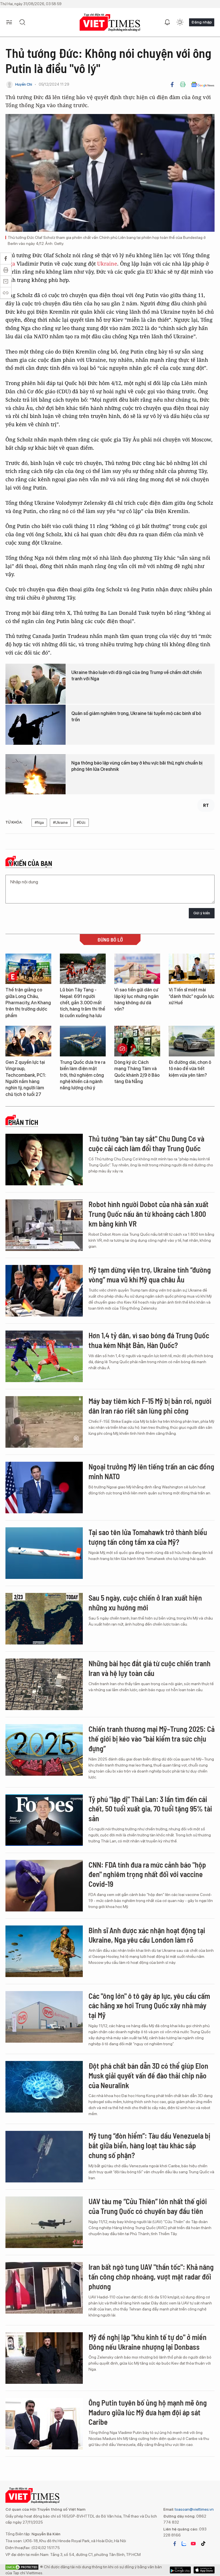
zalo (184, 2544)
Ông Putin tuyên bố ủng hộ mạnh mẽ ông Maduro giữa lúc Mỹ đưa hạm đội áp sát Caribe (148, 2412)
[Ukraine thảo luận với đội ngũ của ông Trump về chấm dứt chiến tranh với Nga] (36, 684)
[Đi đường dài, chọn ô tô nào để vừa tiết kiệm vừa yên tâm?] (192, 1041)
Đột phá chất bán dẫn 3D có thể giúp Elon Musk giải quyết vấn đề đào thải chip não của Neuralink (148, 2075)
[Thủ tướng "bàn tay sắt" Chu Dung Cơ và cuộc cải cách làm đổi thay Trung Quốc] (44, 1160)
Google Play (204, 2570)
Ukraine (107, 264)
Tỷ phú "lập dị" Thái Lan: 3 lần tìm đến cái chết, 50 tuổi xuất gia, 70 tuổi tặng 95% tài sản (150, 1809)
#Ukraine (60, 823)
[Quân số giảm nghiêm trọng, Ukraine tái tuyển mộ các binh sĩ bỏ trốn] (36, 725)
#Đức (81, 823)
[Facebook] (172, 85)
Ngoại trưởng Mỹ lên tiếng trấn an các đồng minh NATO (151, 1471)
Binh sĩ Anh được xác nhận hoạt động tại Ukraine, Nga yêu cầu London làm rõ (147, 1935)
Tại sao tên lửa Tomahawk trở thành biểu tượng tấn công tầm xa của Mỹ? (148, 1537)
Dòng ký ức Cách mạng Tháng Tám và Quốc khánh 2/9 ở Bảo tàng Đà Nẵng (137, 1072)
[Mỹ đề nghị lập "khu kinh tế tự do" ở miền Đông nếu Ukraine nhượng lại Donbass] (44, 2358)
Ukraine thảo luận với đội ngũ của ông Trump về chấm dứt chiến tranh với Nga (136, 676)
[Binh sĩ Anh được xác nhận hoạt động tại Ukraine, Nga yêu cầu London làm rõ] (44, 1951)
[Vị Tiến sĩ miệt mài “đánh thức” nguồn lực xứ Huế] (192, 969)
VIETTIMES (110, 22)
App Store (180, 2570)
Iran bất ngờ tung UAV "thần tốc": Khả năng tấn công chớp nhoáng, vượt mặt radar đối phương (151, 2277)
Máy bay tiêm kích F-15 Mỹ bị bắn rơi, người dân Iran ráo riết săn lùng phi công (150, 1406)
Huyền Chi (24, 84)
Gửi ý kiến (202, 913)
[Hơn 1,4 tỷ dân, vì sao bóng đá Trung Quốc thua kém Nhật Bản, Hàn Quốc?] (44, 1356)
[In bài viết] (183, 85)
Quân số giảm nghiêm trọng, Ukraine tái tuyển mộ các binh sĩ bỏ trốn (136, 717)
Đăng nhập (202, 22)
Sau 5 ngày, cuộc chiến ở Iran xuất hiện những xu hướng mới (145, 1603)
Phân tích (23, 1122)
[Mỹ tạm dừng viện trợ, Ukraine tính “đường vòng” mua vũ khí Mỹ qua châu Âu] (44, 1291)
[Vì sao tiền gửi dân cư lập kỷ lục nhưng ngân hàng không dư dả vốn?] (137, 969)
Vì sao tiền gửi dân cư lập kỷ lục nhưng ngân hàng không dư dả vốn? (136, 999)
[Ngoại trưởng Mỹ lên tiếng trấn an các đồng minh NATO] (44, 1488)
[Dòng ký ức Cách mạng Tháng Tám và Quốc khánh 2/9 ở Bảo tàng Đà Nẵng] (137, 1041)
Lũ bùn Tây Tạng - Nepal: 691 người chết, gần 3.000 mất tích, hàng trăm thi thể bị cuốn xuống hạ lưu (82, 1003)
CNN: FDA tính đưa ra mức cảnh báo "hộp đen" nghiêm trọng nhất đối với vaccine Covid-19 (147, 1874)
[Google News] (203, 85)
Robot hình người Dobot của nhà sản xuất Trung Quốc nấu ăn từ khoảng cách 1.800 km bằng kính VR (149, 1214)
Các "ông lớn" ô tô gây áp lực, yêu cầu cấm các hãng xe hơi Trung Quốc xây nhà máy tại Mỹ (149, 2006)
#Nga (39, 823)
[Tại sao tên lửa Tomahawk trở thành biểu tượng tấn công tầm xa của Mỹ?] (44, 1553)
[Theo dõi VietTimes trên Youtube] (193, 2544)
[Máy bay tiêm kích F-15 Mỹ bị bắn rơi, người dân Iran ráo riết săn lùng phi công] (44, 1422)
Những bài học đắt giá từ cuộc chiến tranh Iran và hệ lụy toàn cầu (150, 1668)
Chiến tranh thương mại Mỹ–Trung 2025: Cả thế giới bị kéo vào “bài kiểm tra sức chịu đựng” (152, 1739)
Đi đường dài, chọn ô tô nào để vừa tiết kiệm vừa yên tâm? (190, 1069)
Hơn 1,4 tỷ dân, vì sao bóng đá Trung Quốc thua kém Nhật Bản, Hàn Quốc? (149, 1340)
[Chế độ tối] (180, 22)
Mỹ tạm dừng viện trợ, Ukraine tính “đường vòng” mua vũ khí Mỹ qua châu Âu (150, 1275)
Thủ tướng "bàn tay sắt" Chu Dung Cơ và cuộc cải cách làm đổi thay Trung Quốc (146, 1143)
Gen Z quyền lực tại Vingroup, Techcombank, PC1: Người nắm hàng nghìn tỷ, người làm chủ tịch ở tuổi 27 (26, 1078)
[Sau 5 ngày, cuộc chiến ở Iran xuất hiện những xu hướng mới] (44, 1619)
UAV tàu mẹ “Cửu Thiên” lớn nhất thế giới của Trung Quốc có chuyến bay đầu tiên (148, 2206)
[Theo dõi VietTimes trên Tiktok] (203, 2544)
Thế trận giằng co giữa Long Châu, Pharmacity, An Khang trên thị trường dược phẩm (28, 1003)
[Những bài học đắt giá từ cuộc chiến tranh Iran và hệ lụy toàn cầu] (44, 1684)
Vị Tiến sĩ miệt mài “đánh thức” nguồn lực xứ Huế (191, 996)
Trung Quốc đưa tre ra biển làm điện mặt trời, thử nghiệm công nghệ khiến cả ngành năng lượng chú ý (83, 1075)
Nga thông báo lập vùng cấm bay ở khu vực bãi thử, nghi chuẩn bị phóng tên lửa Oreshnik (137, 766)
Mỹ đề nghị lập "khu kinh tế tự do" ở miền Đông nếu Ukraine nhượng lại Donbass (148, 2342)
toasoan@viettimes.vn (194, 2509)
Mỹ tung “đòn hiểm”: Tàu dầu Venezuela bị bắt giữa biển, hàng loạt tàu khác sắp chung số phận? (149, 2145)
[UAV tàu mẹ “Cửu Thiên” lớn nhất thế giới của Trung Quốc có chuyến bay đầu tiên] (44, 2222)
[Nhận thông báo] (167, 22)
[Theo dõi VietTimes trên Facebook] (175, 2544)
